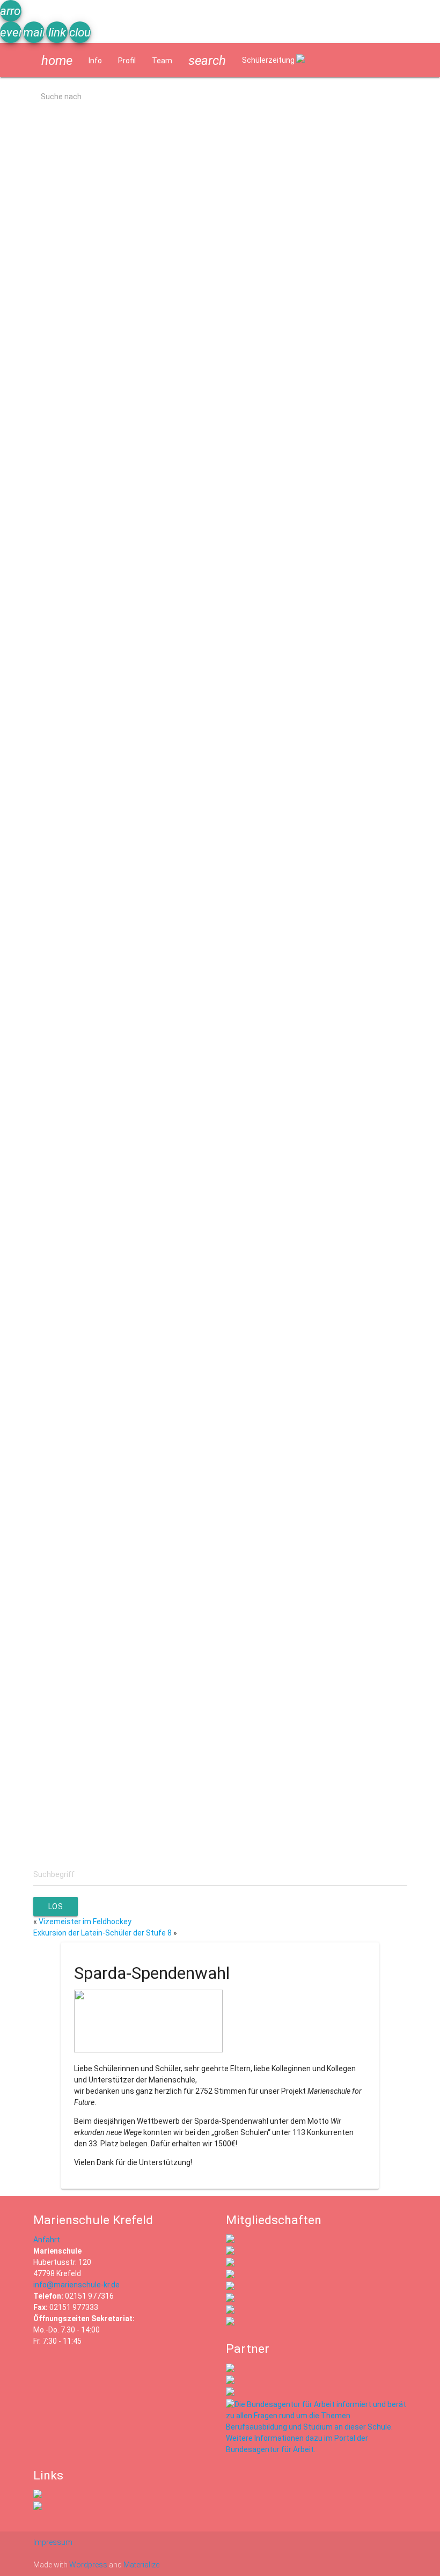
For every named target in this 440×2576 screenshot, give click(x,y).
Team (162, 61)
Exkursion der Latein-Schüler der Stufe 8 (102, 1933)
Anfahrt (47, 2240)
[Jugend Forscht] (230, 2287)
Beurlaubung (30, 919)
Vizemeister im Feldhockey (85, 1922)
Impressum (53, 2542)
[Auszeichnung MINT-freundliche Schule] (230, 2252)
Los (56, 1907)
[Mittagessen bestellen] (38, 2496)
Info (95, 61)
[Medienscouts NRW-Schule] (230, 2311)
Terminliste (28, 335)
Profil (127, 61)
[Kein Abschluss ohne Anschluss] (230, 2299)
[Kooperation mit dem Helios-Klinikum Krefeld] (230, 2381)
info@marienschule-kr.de (76, 2285)
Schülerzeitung (269, 60)
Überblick (24, 1228)
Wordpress (88, 2565)
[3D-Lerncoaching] (230, 2276)
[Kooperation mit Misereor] (230, 2369)
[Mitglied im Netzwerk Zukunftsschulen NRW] (230, 2240)
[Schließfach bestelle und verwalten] (38, 2507)
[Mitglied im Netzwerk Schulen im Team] (230, 2264)
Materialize (141, 2565)
